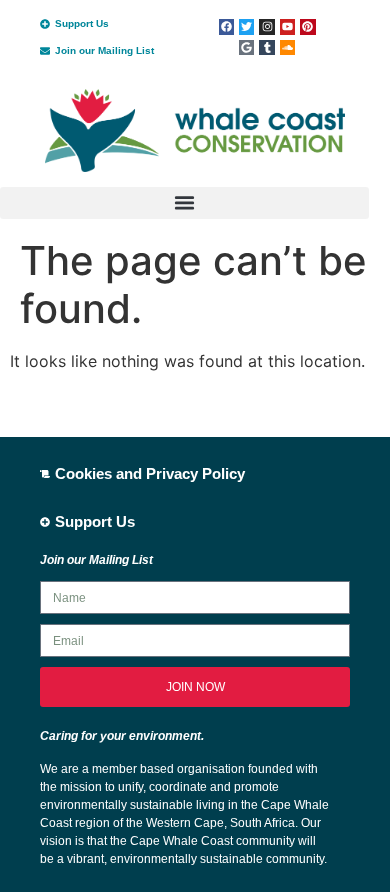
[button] (184, 203)
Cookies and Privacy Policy (150, 473)
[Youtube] (287, 26)
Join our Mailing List (104, 50)
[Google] (246, 47)
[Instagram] (266, 26)
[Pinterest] (307, 26)
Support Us (82, 23)
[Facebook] (226, 26)
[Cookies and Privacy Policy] (45, 474)
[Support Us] (45, 24)
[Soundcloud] (287, 47)
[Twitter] (246, 26)
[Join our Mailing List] (45, 51)
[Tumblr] (266, 47)
